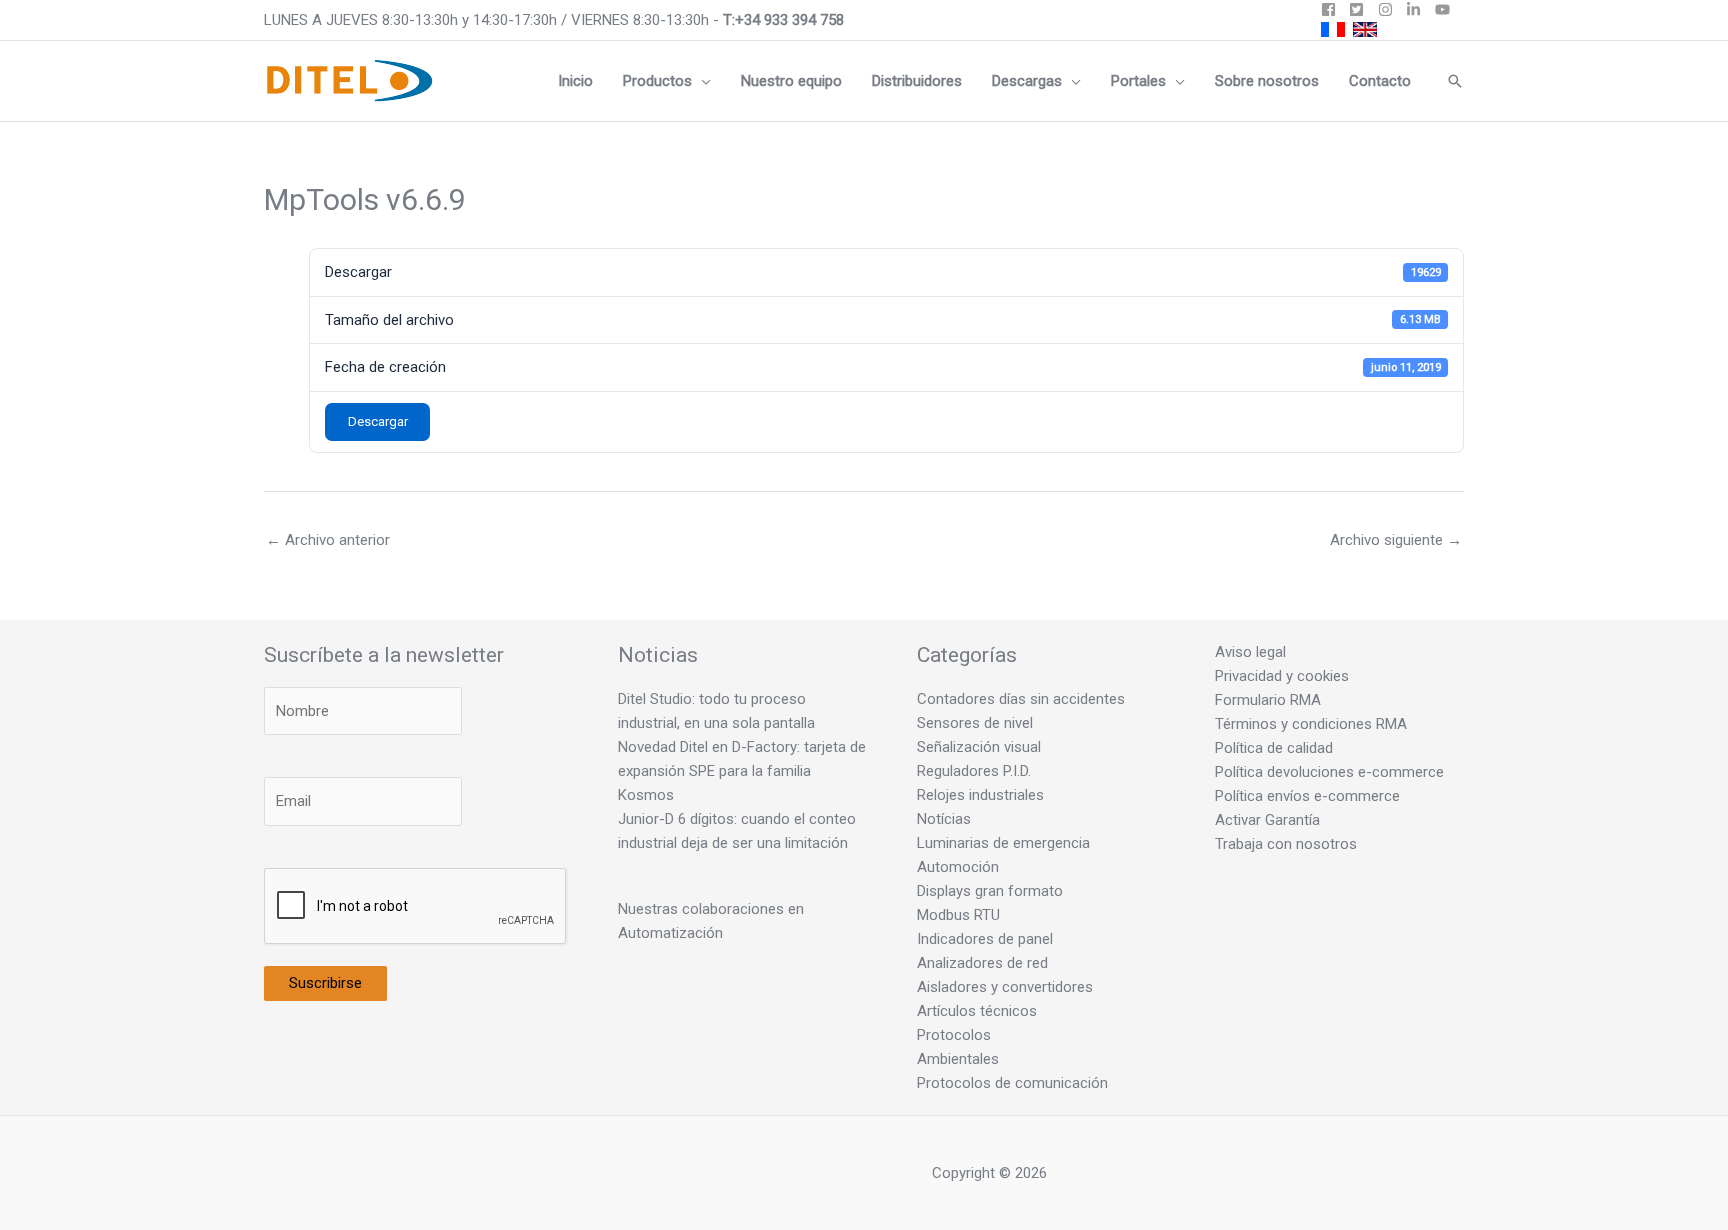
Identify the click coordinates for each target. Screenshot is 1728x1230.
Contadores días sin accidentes (1021, 699)
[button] (701, 81)
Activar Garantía (1267, 820)
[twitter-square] (1361, 9)
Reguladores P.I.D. (974, 771)
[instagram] (1390, 9)
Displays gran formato (990, 891)
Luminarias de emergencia (1003, 843)
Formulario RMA (1268, 700)
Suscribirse (325, 983)
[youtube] (1445, 9)
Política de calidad (1274, 748)
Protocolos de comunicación (1012, 1083)
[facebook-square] (1333, 9)
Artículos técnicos (977, 1011)
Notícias (944, 819)
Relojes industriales (980, 795)
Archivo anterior (328, 540)
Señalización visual (979, 747)
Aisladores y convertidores (1005, 987)
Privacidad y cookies (1282, 676)
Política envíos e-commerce (1307, 796)
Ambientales (958, 1059)
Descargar (378, 421)
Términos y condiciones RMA (1311, 724)
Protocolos (954, 1035)
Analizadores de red (982, 963)
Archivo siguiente (1396, 540)
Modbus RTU (958, 915)
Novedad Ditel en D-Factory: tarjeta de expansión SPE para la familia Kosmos (742, 771)
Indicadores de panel (985, 939)
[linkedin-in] (1418, 9)
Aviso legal (1250, 652)
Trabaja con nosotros (1286, 844)
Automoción (958, 867)
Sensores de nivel (975, 723)
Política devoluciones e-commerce (1329, 772)
